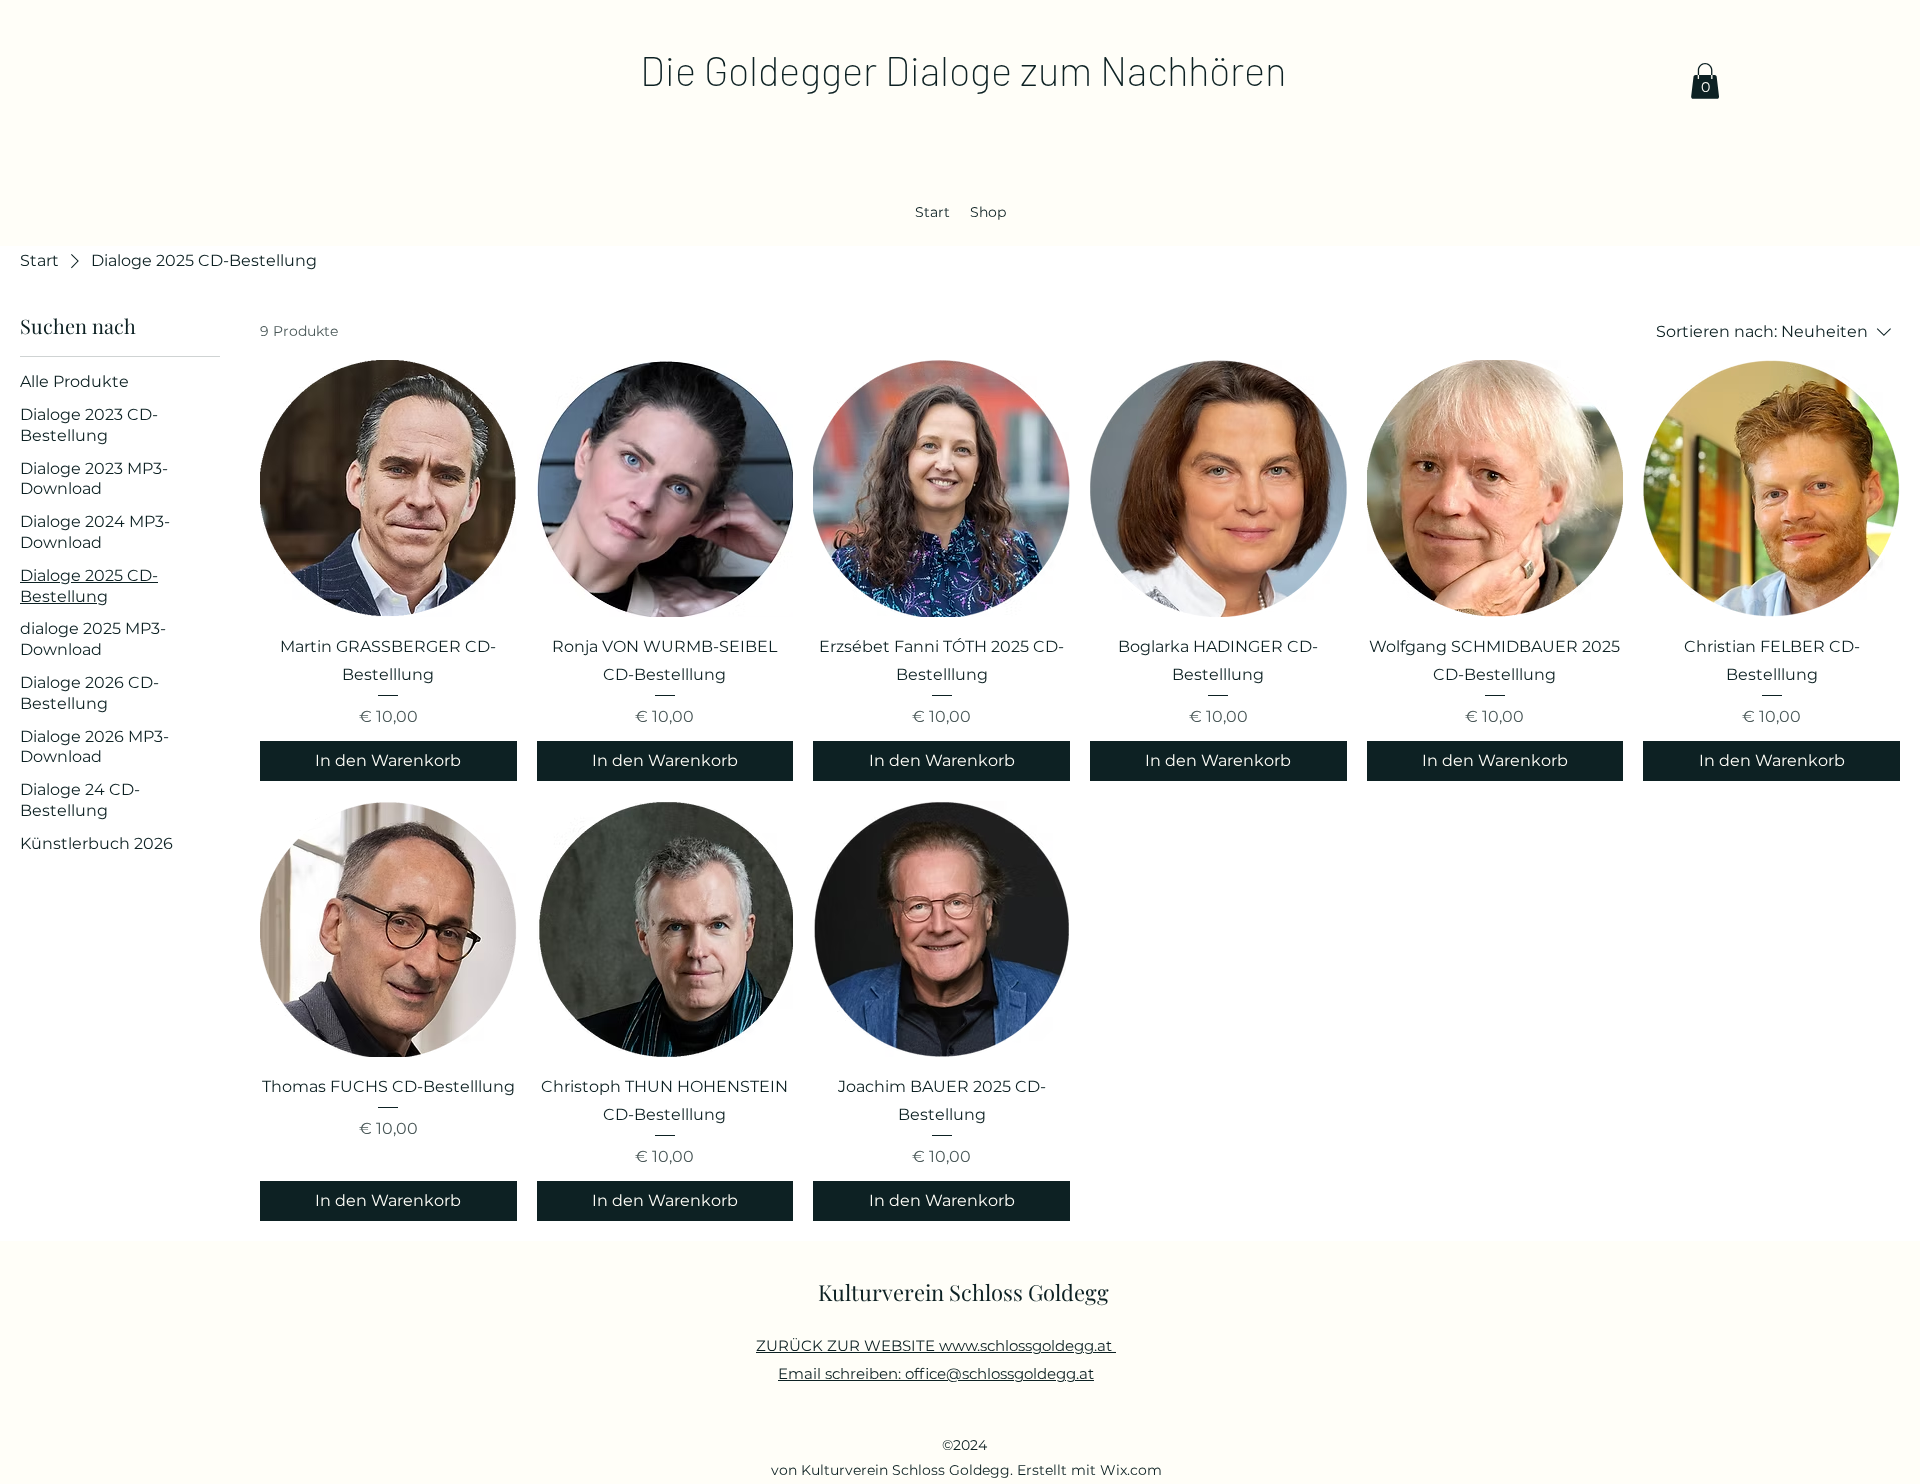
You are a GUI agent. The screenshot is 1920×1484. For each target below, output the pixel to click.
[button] (1705, 81)
